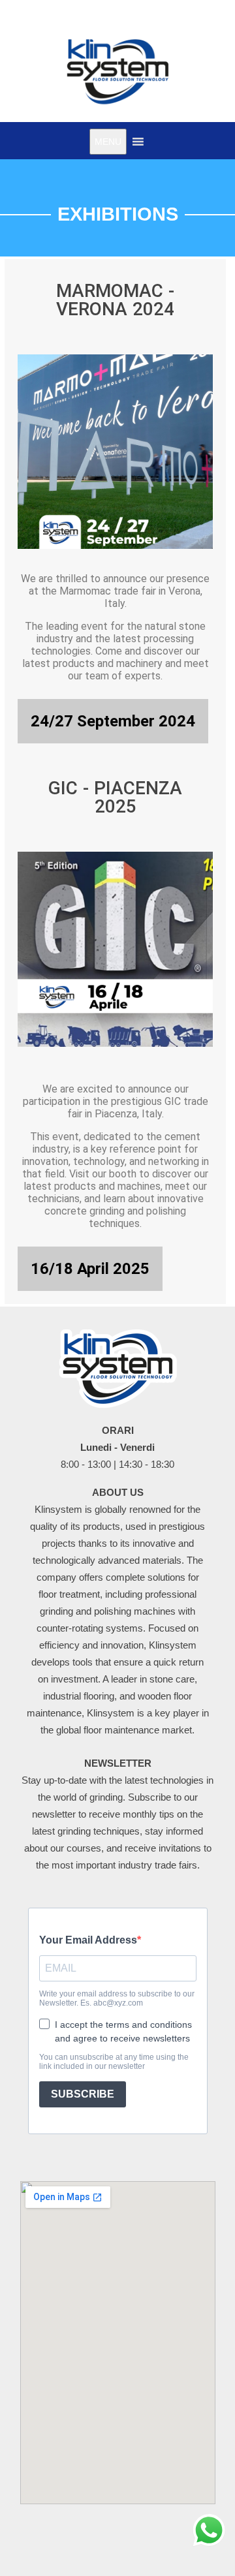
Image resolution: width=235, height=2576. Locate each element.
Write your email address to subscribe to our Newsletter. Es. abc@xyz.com (117, 1998)
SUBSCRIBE (83, 2094)
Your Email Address (88, 1940)
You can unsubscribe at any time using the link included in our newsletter (114, 2062)
